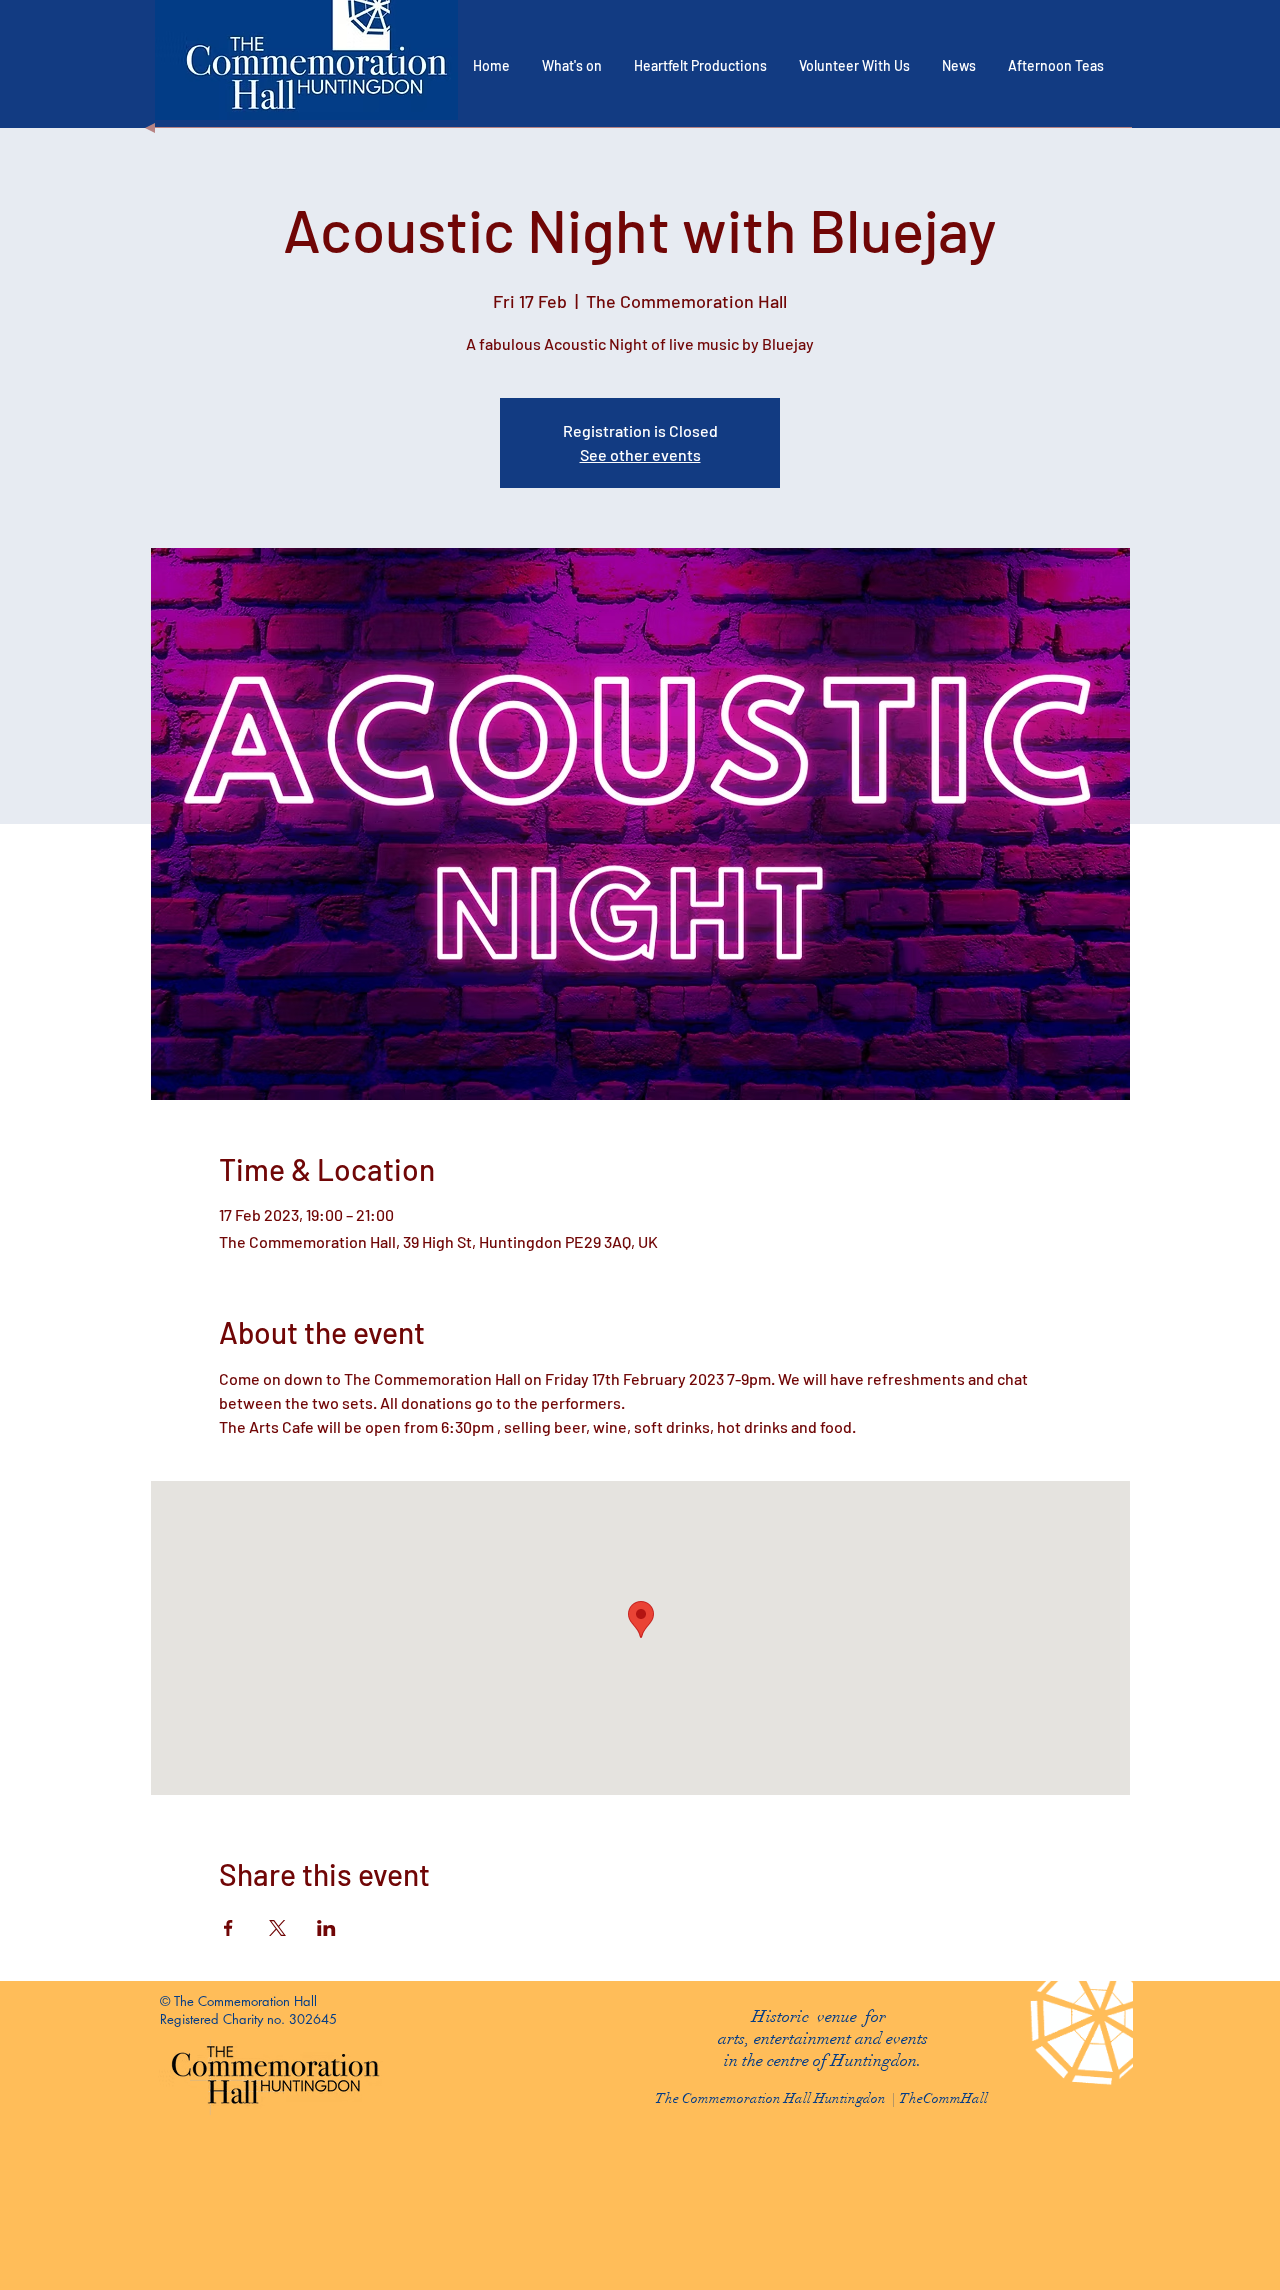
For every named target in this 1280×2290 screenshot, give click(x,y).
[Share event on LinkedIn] (326, 1928)
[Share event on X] (277, 1928)
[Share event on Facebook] (228, 1928)
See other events (640, 454)
